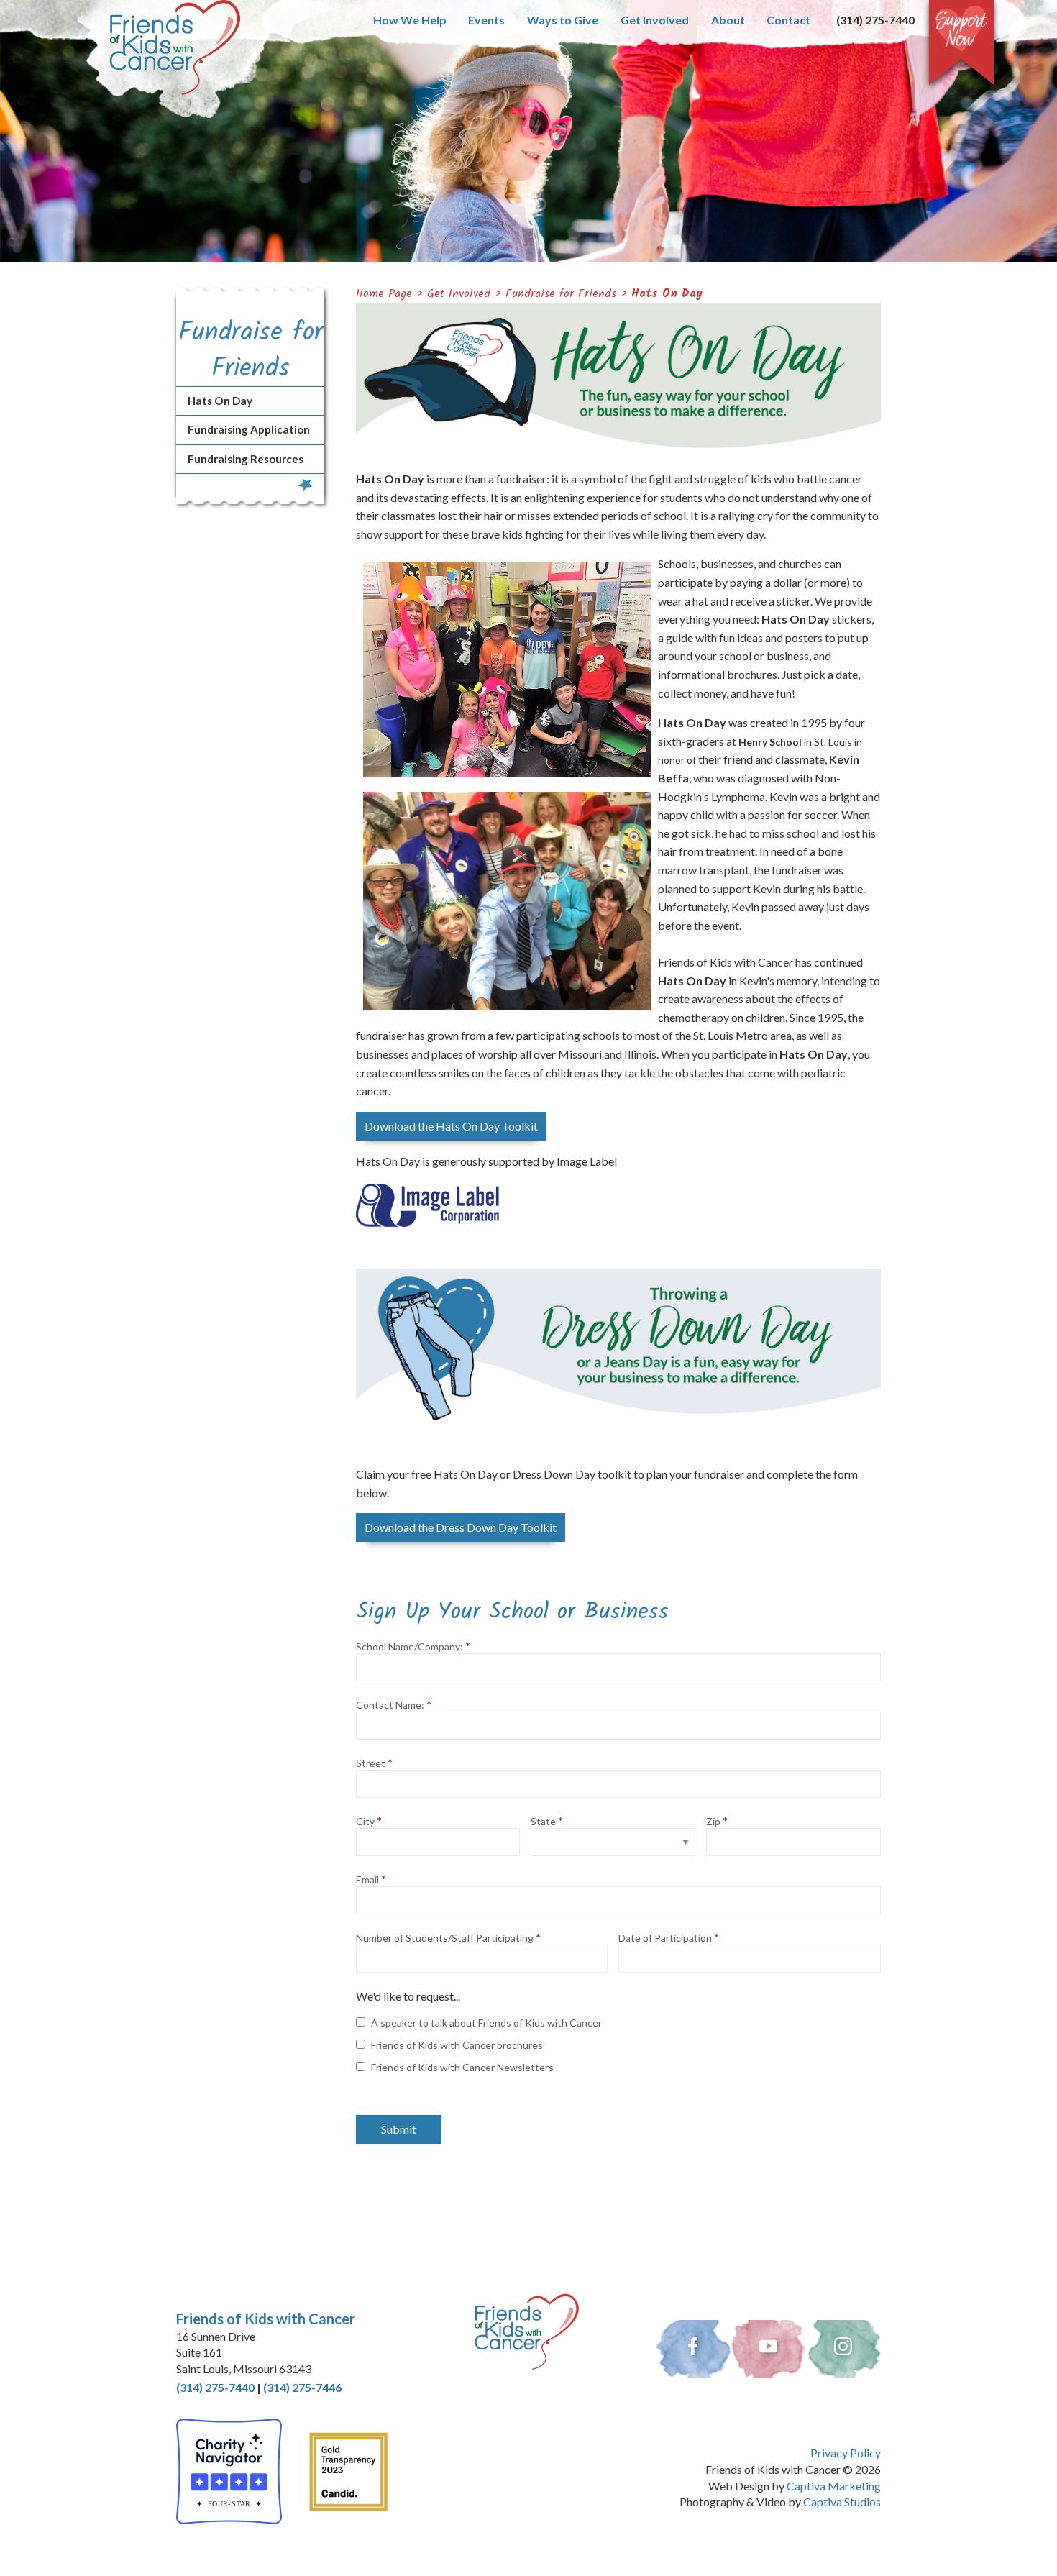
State (543, 1822)
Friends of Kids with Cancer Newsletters (462, 2067)
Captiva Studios (842, 2502)
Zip (713, 1822)
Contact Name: (390, 1705)
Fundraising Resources (246, 459)
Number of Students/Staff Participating (445, 1938)
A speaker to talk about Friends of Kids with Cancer (486, 2023)
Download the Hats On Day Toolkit (451, 1126)
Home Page (384, 294)
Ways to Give (563, 20)
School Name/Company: (409, 1647)
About (728, 20)
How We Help (410, 20)
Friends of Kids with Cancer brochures (457, 2045)
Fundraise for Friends (561, 294)
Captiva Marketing (834, 2486)
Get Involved (655, 20)
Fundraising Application (249, 429)
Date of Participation (665, 1938)
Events (486, 20)
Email (367, 1880)
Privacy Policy (846, 2453)
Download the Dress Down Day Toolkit (461, 1527)
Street (371, 1763)
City (365, 1822)
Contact (788, 20)
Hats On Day (667, 294)
